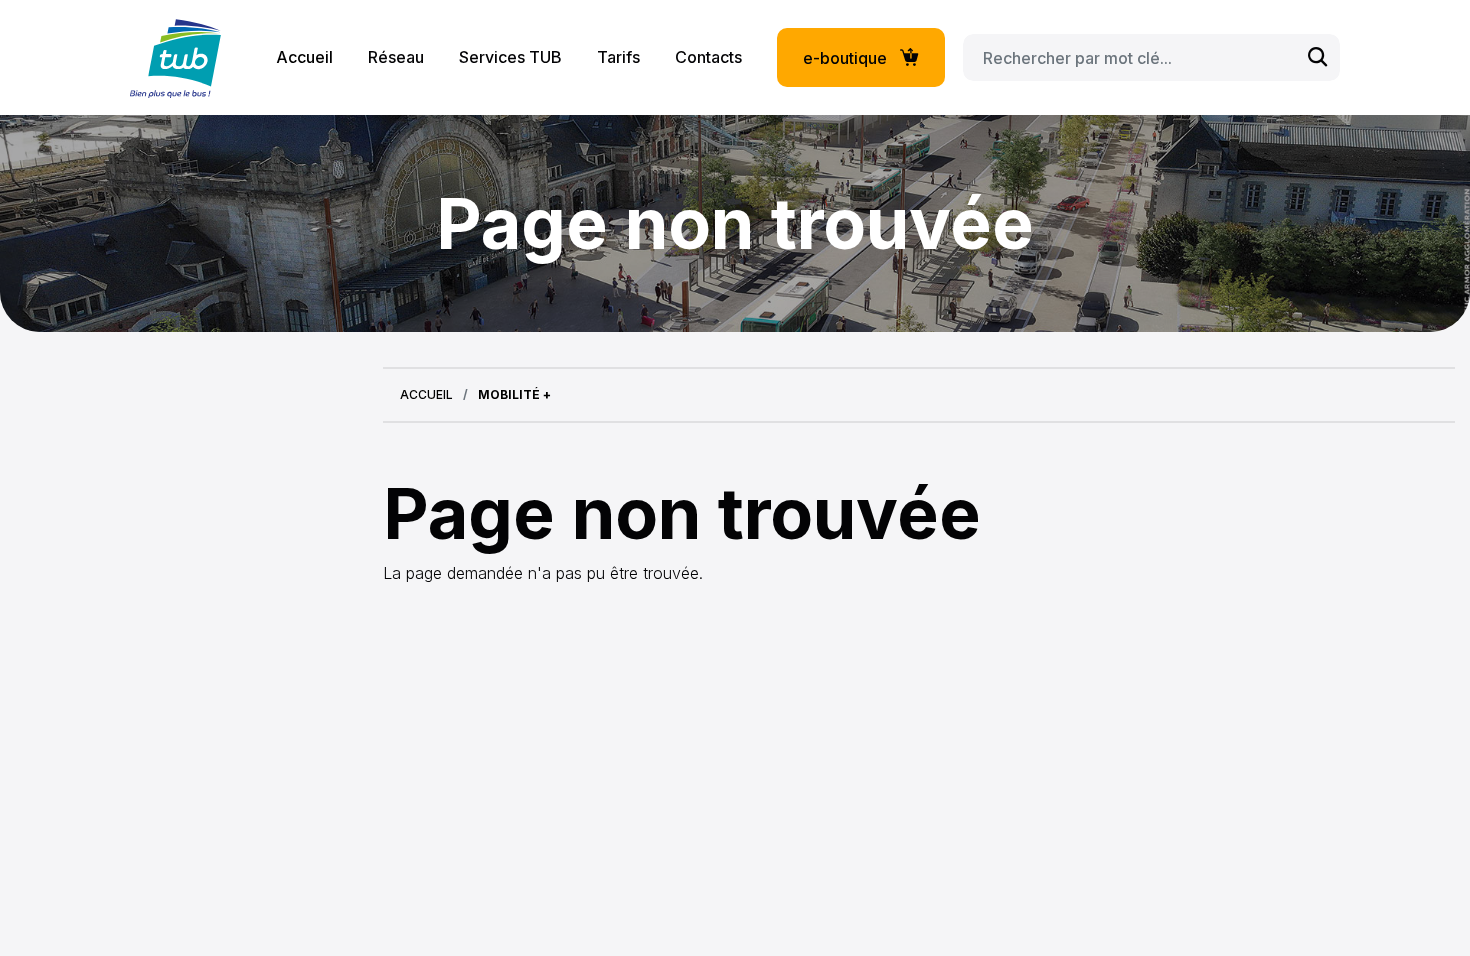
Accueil (304, 57)
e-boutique (845, 58)
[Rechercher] (1318, 57)
